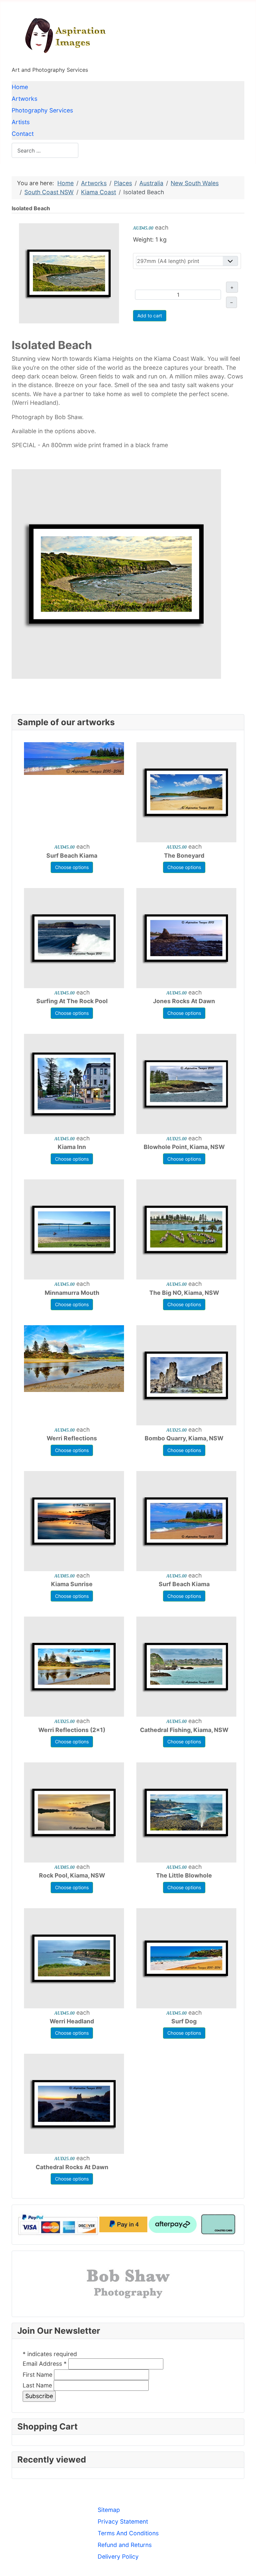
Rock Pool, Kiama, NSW (72, 1875)
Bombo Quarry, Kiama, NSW (184, 1438)
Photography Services (42, 110)
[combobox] (45, 150)
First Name (37, 2375)
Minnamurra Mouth (72, 1293)
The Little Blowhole (184, 1875)
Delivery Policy (118, 2556)
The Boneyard (184, 855)
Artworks (24, 99)
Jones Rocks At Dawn (184, 1001)
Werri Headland (72, 2021)
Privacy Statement (123, 2521)
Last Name (37, 2385)
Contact (23, 134)
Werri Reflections (72, 1438)
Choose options (72, 867)
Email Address (45, 2364)
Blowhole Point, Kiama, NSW (184, 1147)
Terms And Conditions (128, 2533)
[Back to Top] (244, 2563)
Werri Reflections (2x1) (72, 1730)
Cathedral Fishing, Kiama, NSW (184, 1730)
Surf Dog (184, 2021)
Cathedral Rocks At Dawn (72, 2167)
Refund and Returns (125, 2545)
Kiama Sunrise (72, 1584)
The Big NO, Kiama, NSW (184, 1293)
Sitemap (109, 2510)
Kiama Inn (72, 1147)
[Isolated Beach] (69, 273)
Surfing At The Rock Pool (72, 1001)
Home (20, 87)
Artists (21, 122)
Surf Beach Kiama (72, 855)
